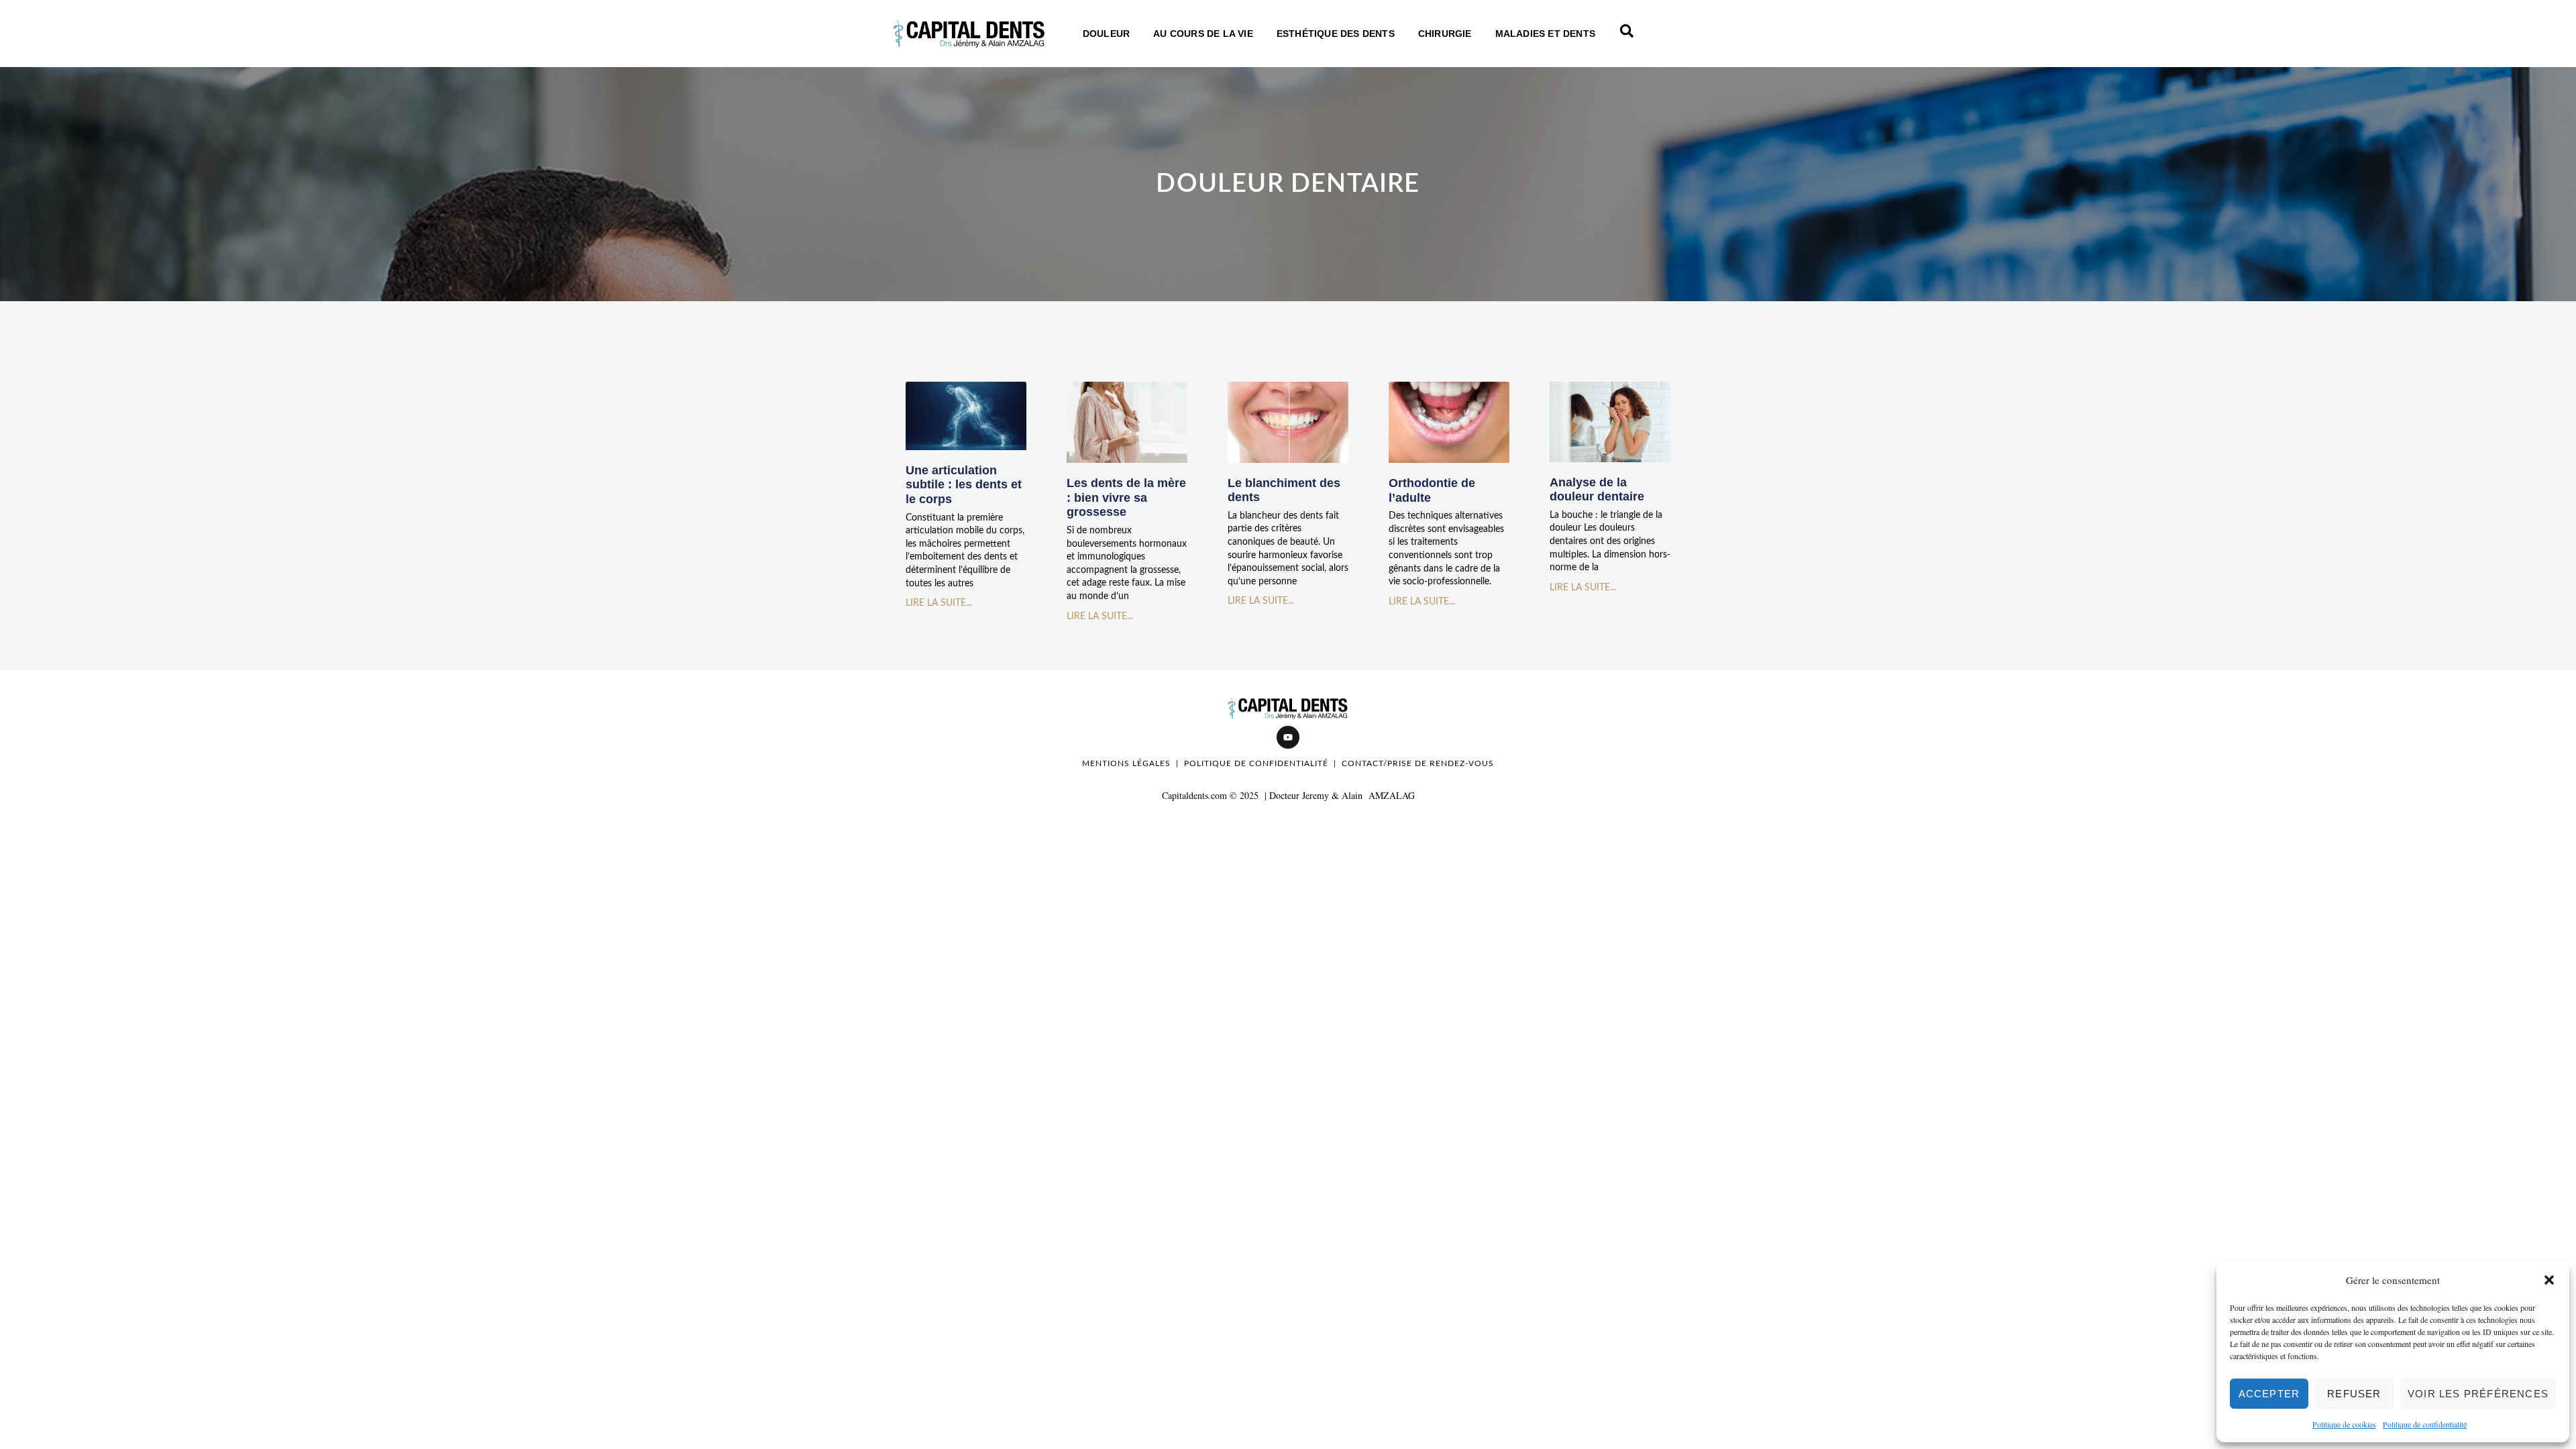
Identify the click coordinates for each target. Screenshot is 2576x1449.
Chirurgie (1445, 34)
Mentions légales (1126, 763)
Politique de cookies (2344, 1424)
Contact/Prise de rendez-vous (1418, 763)
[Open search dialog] (1627, 34)
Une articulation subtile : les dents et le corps (964, 485)
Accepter (2269, 1394)
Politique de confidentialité (2425, 1424)
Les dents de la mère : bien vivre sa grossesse (1126, 497)
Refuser (2354, 1394)
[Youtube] (1288, 737)
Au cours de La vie (1203, 34)
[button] (2549, 1280)
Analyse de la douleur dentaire (1597, 490)
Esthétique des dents (1336, 34)
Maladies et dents (1545, 34)
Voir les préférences (2478, 1394)
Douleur (1106, 34)
